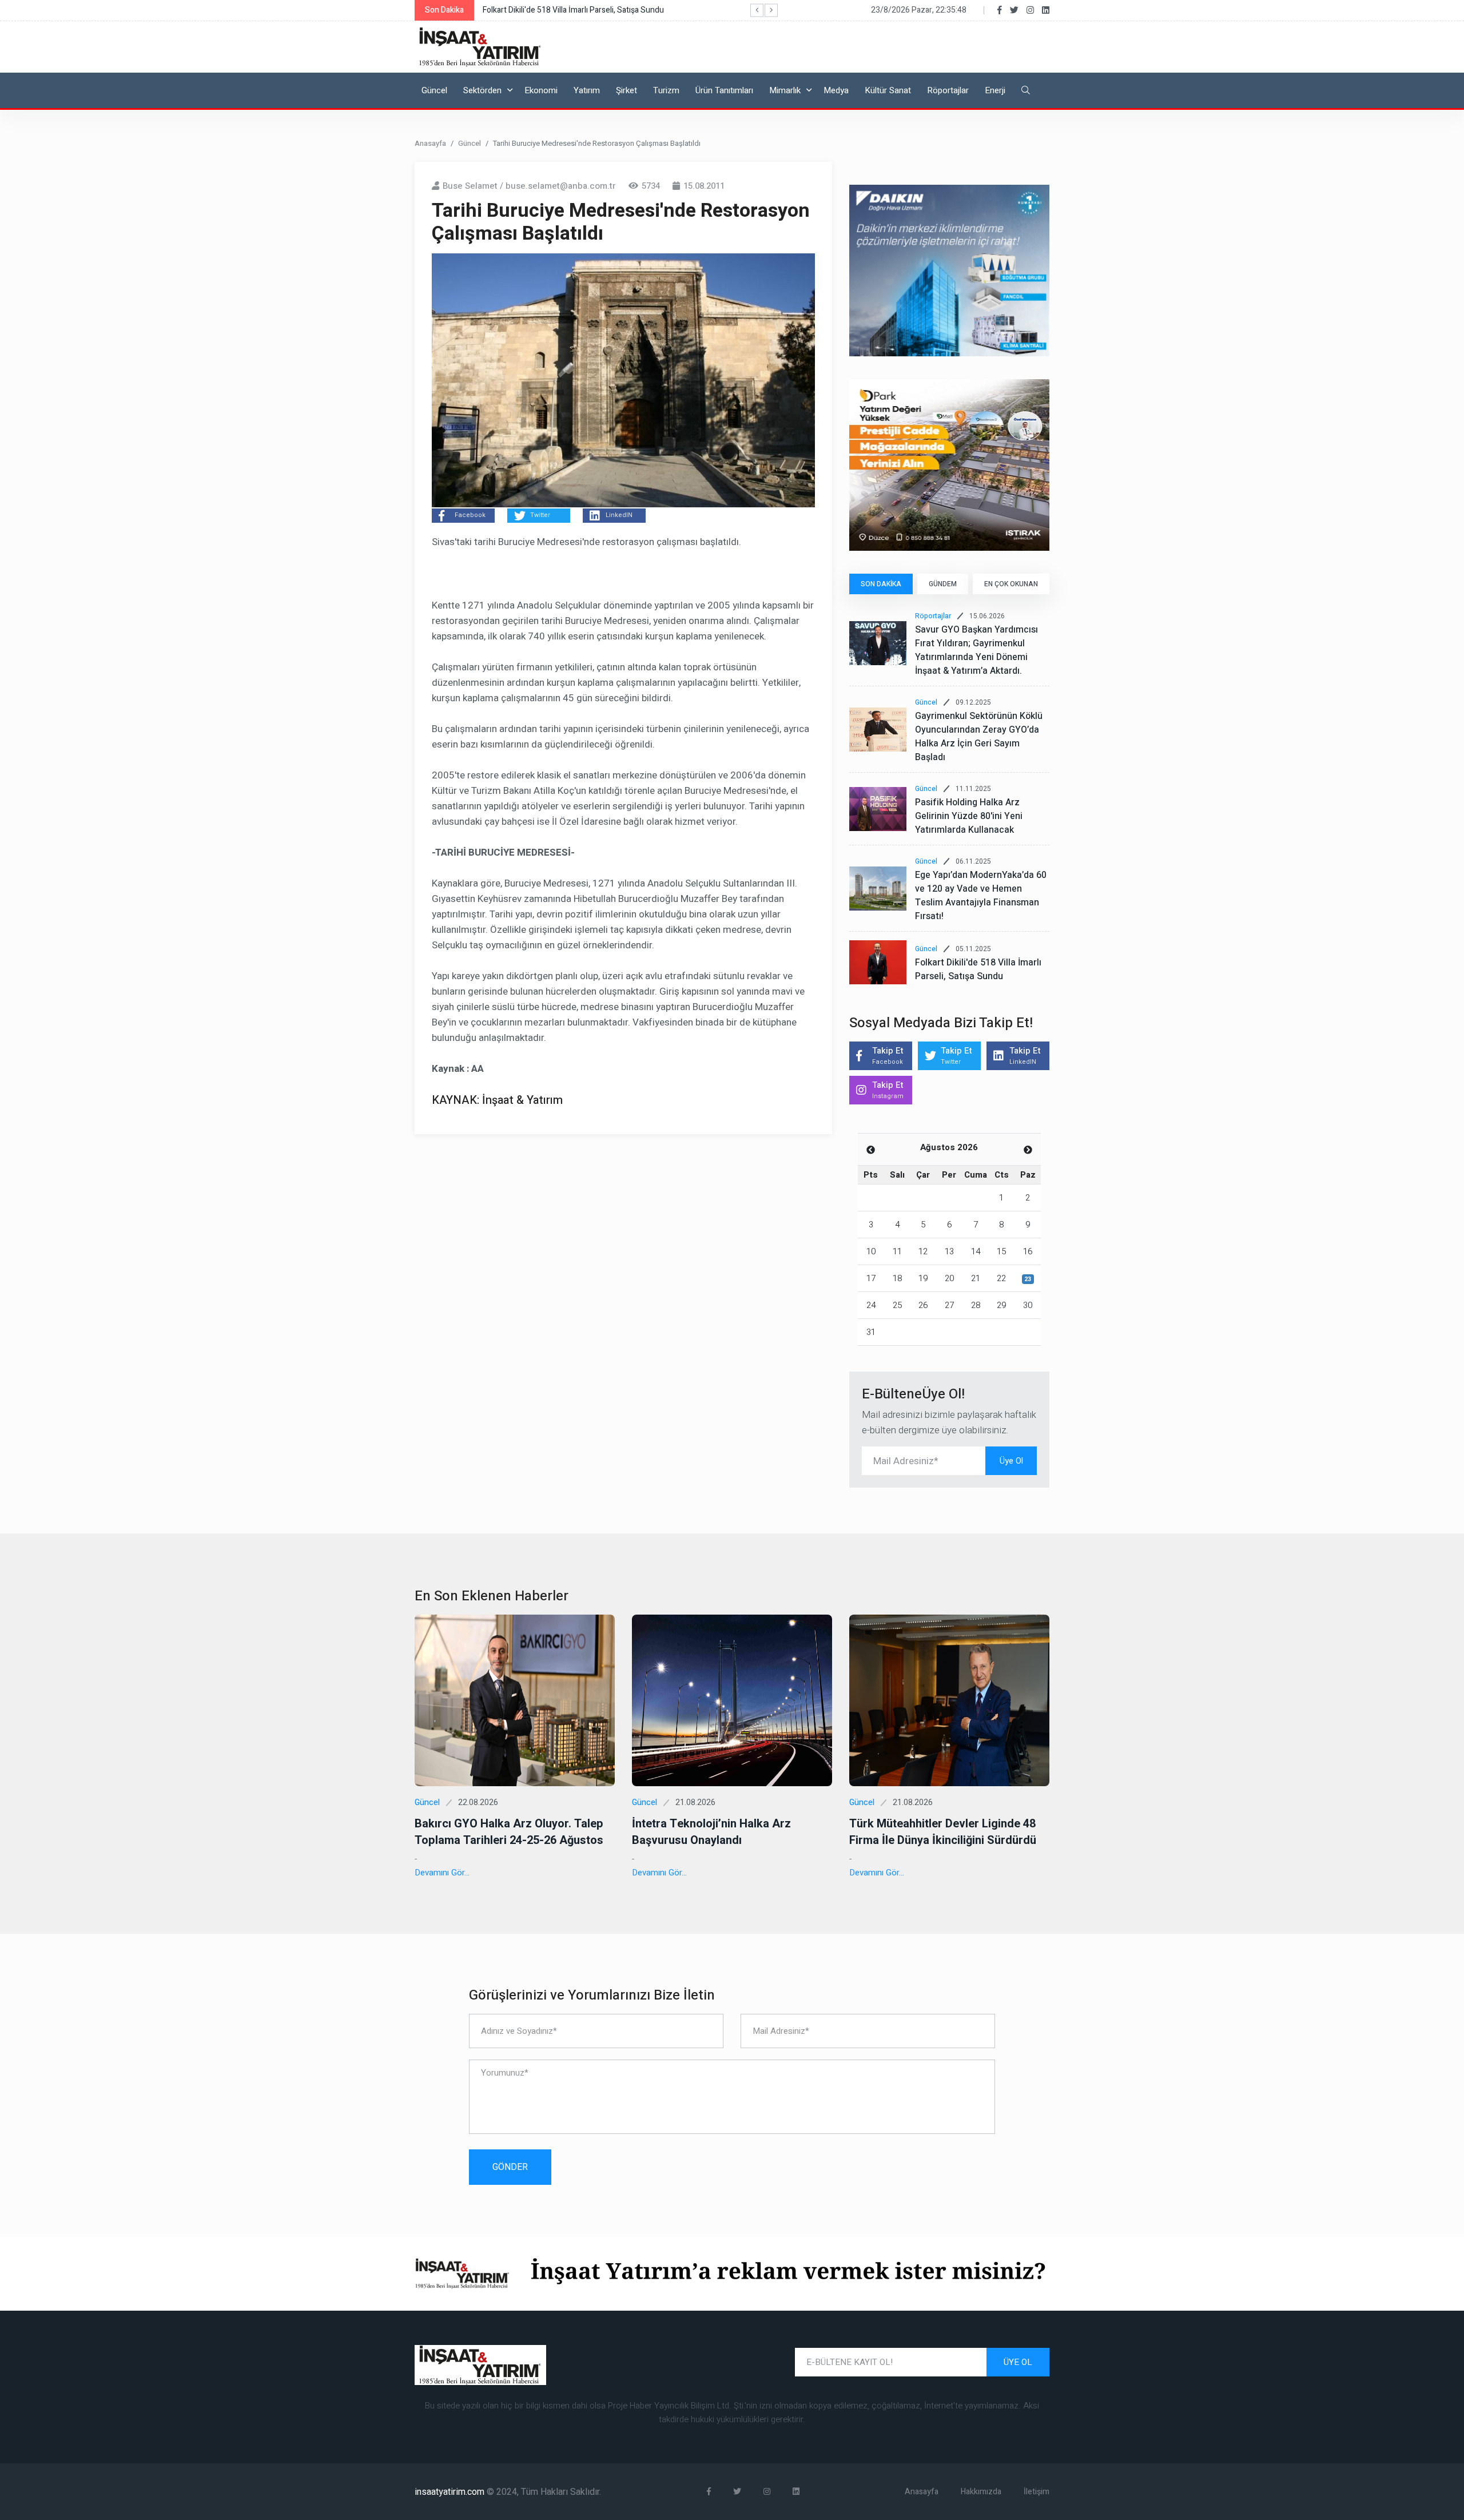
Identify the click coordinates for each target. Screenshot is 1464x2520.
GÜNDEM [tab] (943, 584)
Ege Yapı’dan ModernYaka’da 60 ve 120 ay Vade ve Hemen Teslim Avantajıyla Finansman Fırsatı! (981, 896)
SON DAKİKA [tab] (881, 584)
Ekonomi (541, 90)
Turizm (666, 90)
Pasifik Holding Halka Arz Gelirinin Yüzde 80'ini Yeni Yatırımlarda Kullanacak (969, 816)
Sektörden (482, 90)
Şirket (626, 90)
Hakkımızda (981, 2492)
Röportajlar (948, 90)
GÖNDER (510, 2167)
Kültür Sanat (888, 90)
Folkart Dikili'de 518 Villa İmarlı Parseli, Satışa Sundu (978, 969)
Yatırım (587, 90)
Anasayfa (430, 143)
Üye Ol (1011, 1461)
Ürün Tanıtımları (724, 90)
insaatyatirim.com (451, 2492)
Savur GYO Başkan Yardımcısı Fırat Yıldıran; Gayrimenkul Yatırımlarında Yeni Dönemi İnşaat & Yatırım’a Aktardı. (976, 650)
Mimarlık (785, 90)
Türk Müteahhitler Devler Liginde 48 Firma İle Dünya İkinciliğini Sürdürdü (943, 1832)
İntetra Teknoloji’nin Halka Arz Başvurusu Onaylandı (711, 1832)
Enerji (995, 90)
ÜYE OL (1018, 2362)
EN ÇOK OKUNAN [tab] (1011, 584)
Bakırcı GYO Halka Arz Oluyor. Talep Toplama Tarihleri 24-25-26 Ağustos (509, 1832)
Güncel (434, 90)
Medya (836, 90)
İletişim (1037, 2492)
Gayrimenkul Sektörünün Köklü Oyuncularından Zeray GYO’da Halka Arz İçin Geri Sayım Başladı (979, 737)
